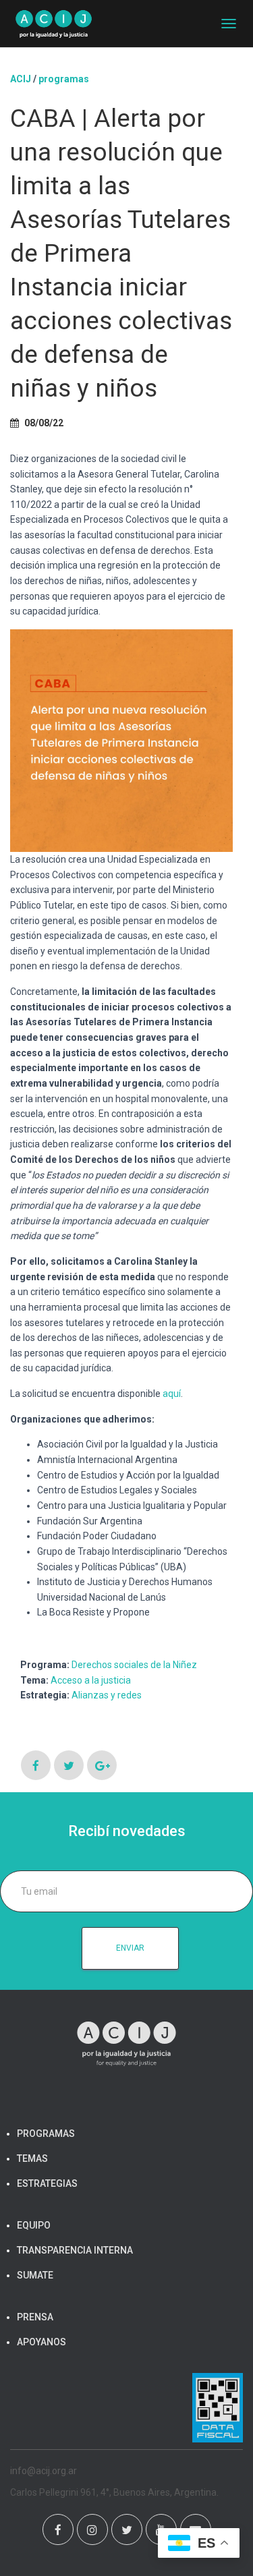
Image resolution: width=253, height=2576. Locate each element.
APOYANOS (41, 2342)
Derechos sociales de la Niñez (134, 1665)
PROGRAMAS (64, 79)
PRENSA (35, 2317)
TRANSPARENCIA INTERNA (75, 2250)
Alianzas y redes (107, 1695)
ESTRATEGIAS (47, 2183)
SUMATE (35, 2275)
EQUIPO (34, 2225)
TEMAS (32, 2158)
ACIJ (21, 79)
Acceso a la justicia (91, 1680)
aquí (172, 1394)
